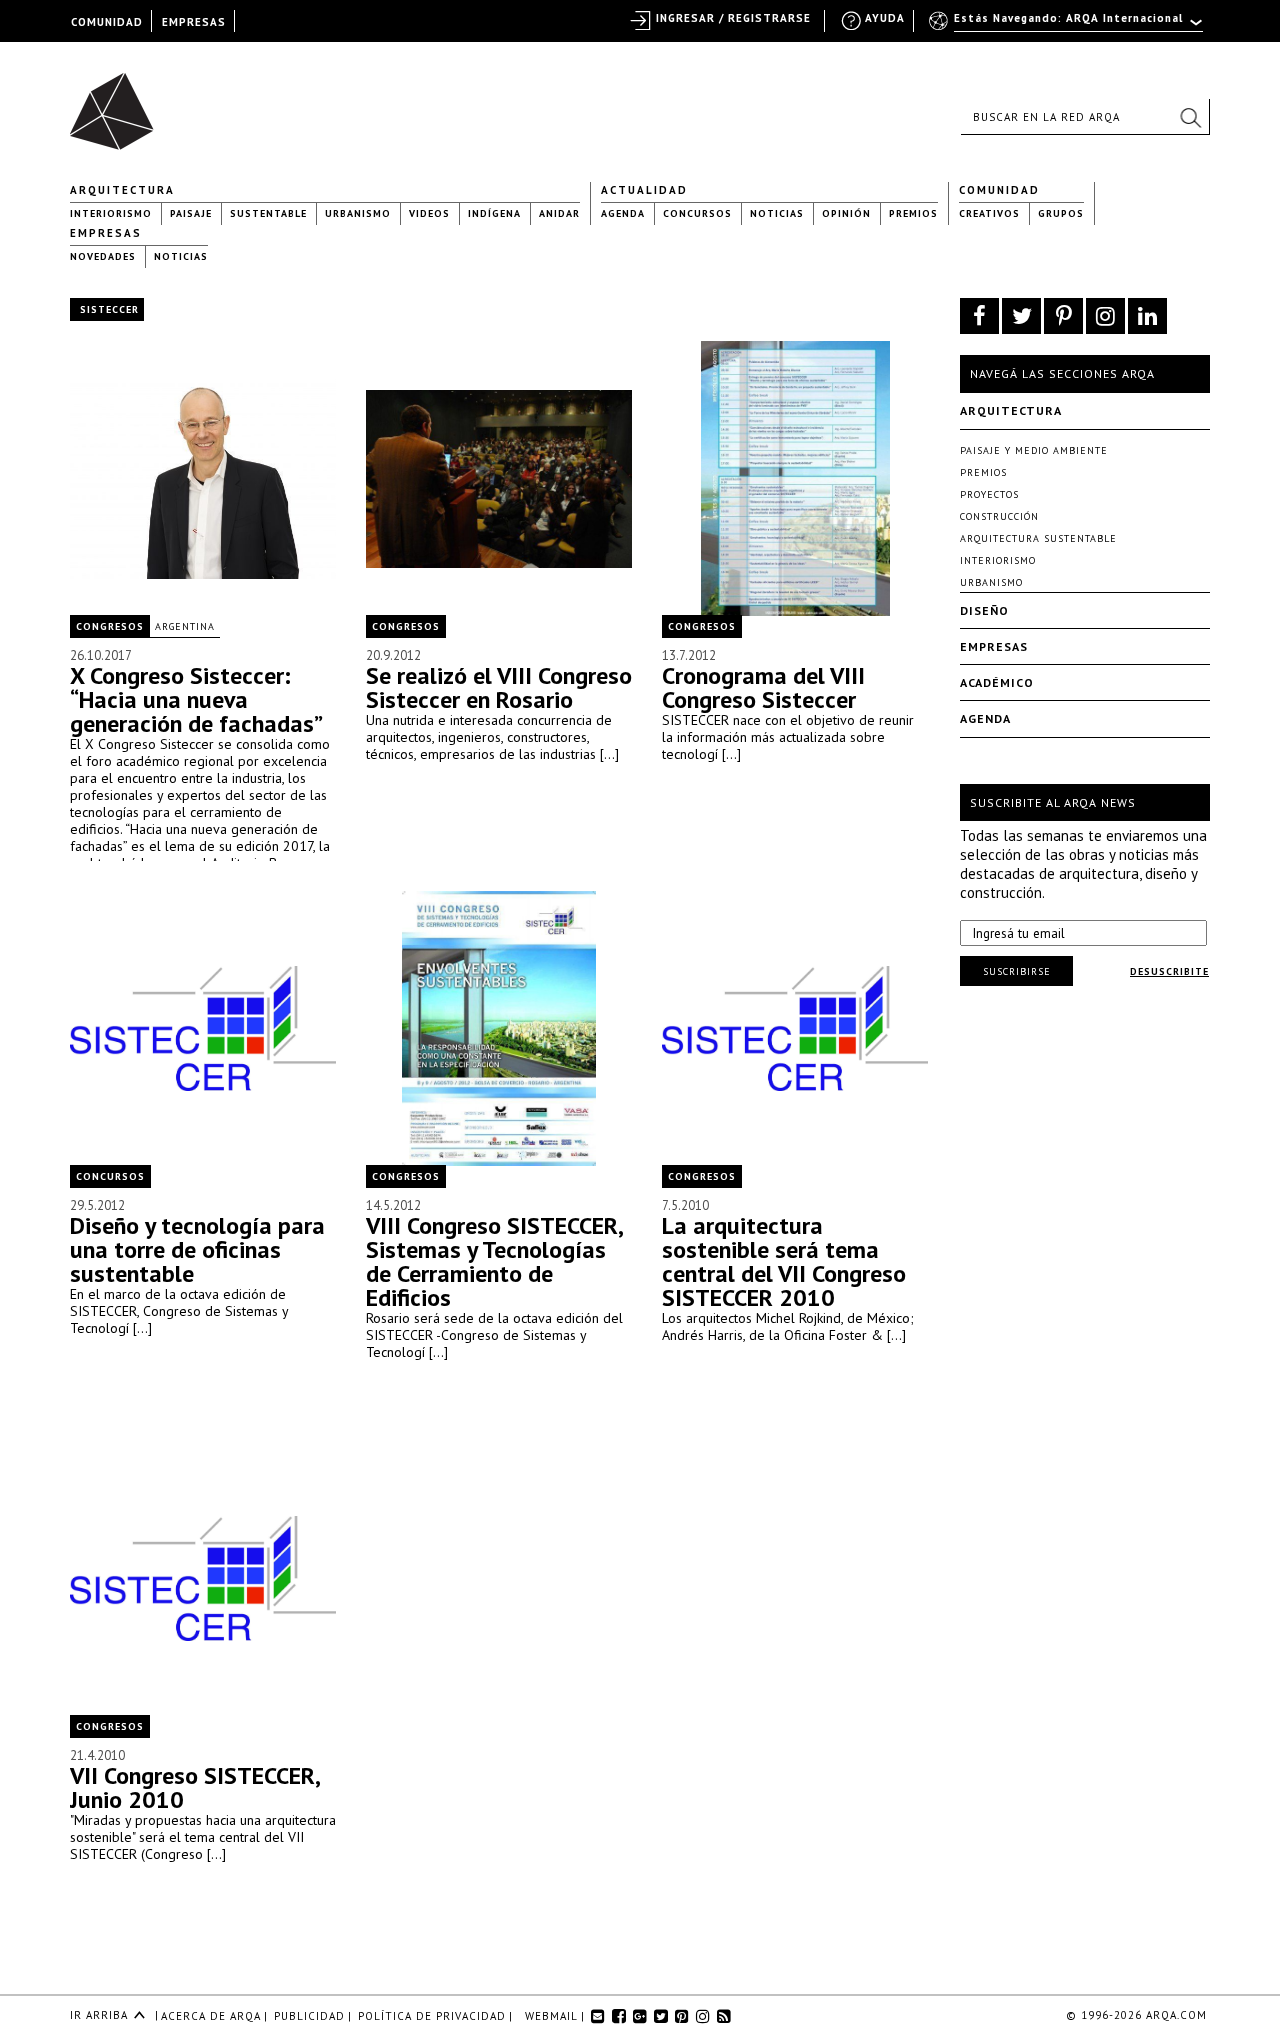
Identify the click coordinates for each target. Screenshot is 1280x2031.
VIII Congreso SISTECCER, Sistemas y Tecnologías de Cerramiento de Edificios (494, 1261)
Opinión (846, 213)
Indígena (494, 213)
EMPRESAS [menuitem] (194, 22)
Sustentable (268, 213)
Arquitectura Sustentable (1038, 538)
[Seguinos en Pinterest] (1063, 316)
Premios (913, 213)
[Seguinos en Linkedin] (1147, 316)
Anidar (559, 213)
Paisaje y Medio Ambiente (1034, 450)
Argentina (185, 626)
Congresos (110, 626)
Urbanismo (358, 213)
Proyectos (989, 494)
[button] (1190, 117)
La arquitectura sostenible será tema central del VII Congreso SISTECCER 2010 (784, 1261)
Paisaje (191, 213)
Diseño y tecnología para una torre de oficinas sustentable (197, 1249)
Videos (429, 213)
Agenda (623, 213)
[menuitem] (1067, 27)
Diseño (984, 610)
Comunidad (999, 190)
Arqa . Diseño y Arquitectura (117, 102)
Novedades (103, 256)
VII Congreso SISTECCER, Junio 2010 (194, 1787)
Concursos (697, 213)
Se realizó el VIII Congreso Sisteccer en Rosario (499, 687)
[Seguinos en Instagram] (1105, 316)
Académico (997, 682)
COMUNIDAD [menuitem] (107, 22)
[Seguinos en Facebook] (979, 316)
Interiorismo (111, 213)
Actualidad (644, 190)
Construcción (999, 516)
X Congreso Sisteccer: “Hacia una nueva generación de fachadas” (196, 699)
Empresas (106, 233)
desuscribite (1169, 971)
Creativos (989, 213)
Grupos (1061, 213)
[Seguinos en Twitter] (1021, 316)
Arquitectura (122, 190)
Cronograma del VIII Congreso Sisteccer (763, 687)
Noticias (777, 213)
